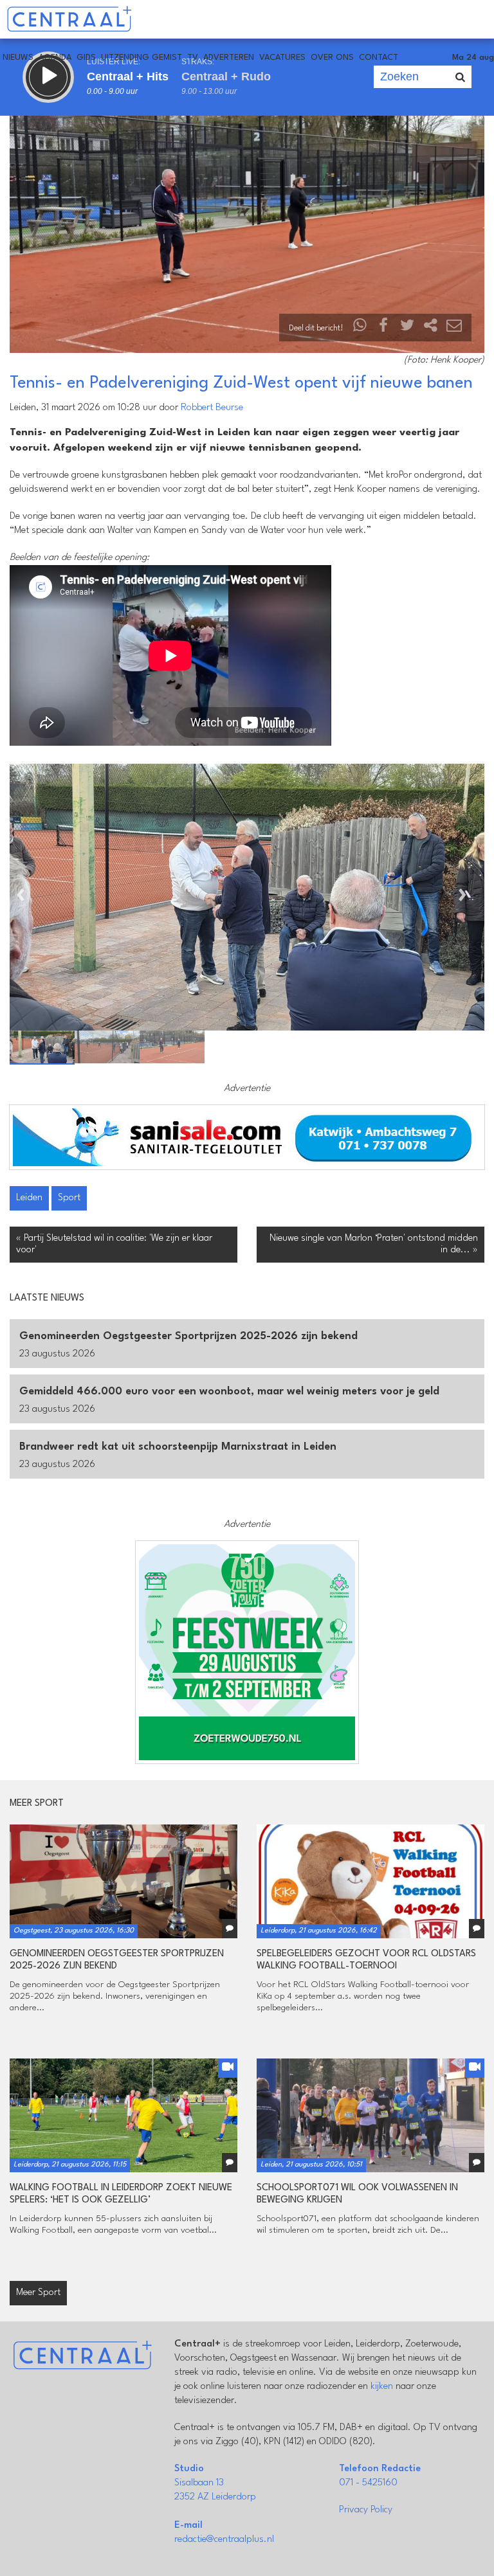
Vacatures (282, 58)
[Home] (69, 19)
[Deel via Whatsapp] (360, 328)
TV (193, 58)
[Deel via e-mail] (454, 328)
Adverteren (229, 58)
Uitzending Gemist (142, 58)
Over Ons (332, 58)
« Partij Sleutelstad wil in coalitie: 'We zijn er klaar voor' (114, 1244)
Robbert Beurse (212, 408)
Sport (69, 1198)
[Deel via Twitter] (407, 328)
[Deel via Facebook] (384, 328)
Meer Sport (38, 2293)
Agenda (55, 58)
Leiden (29, 1198)
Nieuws (18, 58)
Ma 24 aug (473, 58)
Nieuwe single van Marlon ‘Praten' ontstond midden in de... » (374, 1244)
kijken (382, 2387)
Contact (379, 58)
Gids (86, 58)
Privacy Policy (366, 2510)
